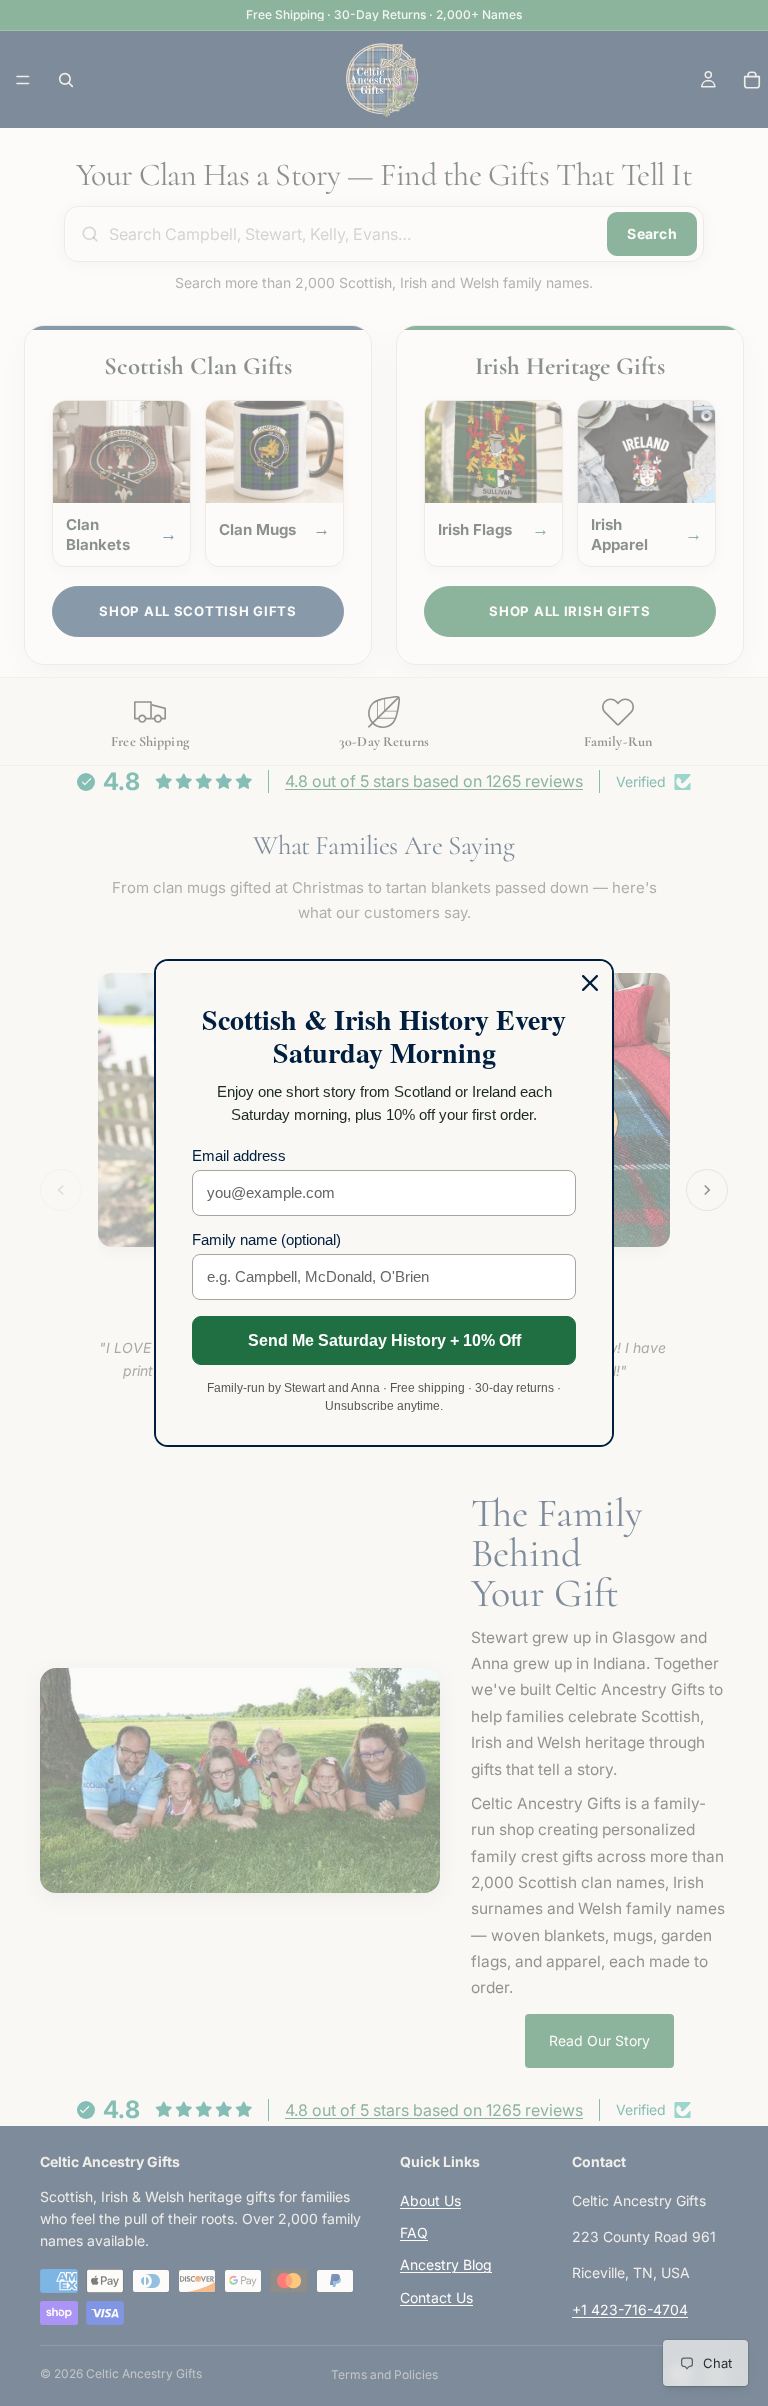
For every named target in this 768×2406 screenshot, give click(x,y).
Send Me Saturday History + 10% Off (384, 1340)
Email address (239, 1155)
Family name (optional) (266, 1239)
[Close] (590, 983)
